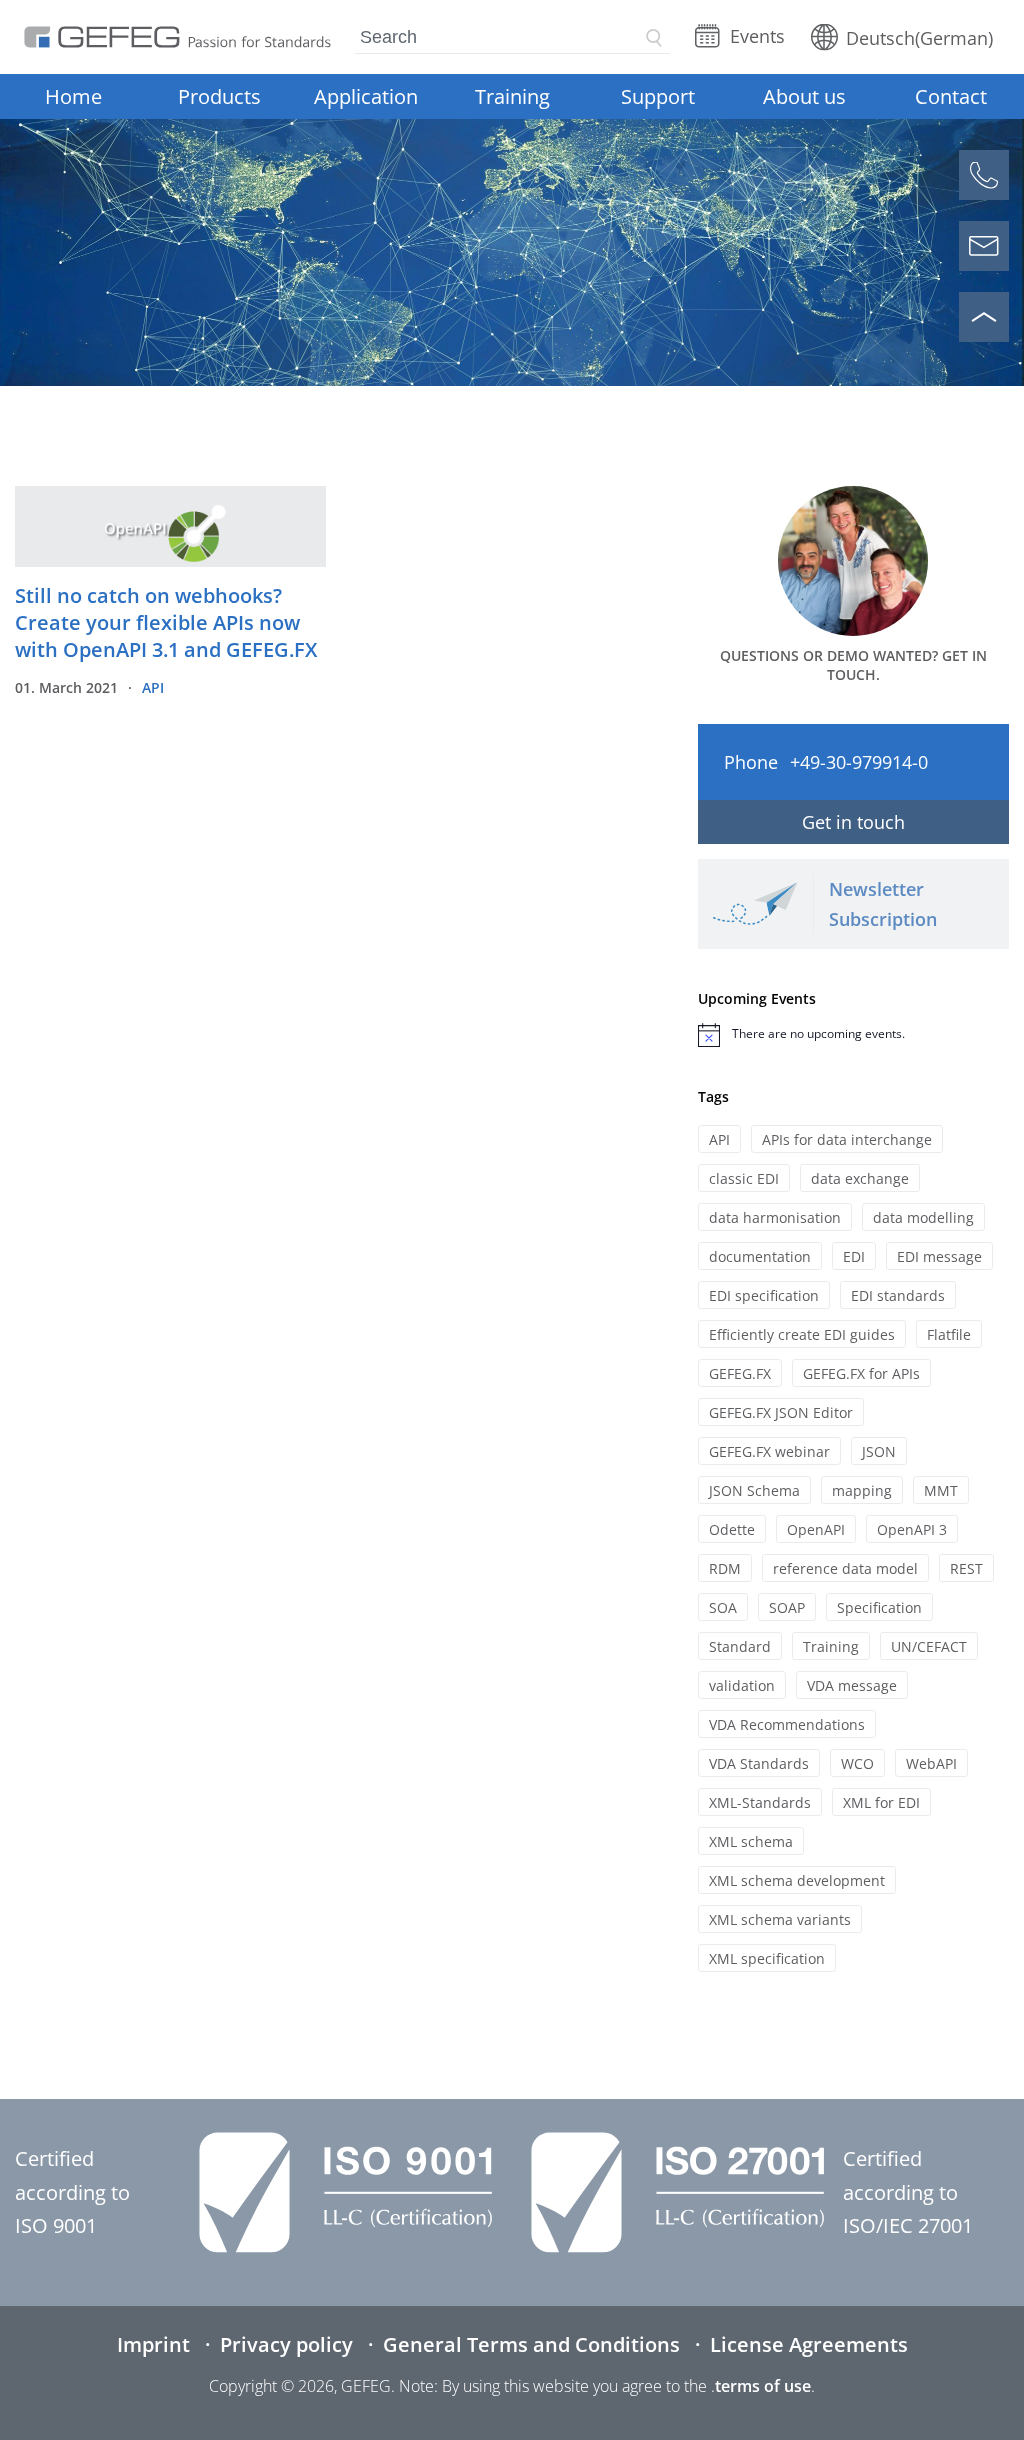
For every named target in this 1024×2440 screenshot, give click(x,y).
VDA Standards (759, 1763)
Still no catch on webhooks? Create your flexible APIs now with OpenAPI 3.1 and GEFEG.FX (166, 622)
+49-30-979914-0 (859, 762)
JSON (879, 1451)
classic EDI (744, 1178)
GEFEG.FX (740, 1373)
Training (512, 96)
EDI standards (898, 1295)
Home (73, 96)
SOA (723, 1607)
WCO (857, 1763)
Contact (951, 96)
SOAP (787, 1607)
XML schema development (797, 1880)
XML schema (751, 1841)
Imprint (153, 2344)
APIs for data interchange (847, 1139)
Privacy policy (286, 2344)
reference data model (845, 1568)
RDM (725, 1568)
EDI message (939, 1256)
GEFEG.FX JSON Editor (781, 1412)
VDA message (852, 1685)
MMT (941, 1490)
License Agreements (809, 2344)
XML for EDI (881, 1802)
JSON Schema (754, 1490)
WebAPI (931, 1763)
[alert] (853, 1035)
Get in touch (853, 822)
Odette (732, 1529)
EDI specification (764, 1295)
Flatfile (949, 1334)
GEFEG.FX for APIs (861, 1373)
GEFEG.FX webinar (769, 1451)
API (153, 687)
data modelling (923, 1217)
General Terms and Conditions (531, 2344)
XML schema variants (780, 1919)
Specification (879, 1607)
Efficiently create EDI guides (802, 1334)
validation (742, 1685)
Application (366, 96)
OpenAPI (816, 1529)
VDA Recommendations (787, 1724)
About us (804, 96)
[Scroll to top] (984, 317)
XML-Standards (760, 1802)
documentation (760, 1256)
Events (757, 36)
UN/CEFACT (929, 1646)
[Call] (984, 175)
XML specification (767, 1958)
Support (658, 96)
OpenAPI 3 (912, 1529)
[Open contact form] (984, 246)
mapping (862, 1490)
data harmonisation (775, 1217)
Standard (740, 1646)
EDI (854, 1256)
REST (966, 1568)
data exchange (860, 1178)
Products (219, 96)
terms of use (763, 2386)
